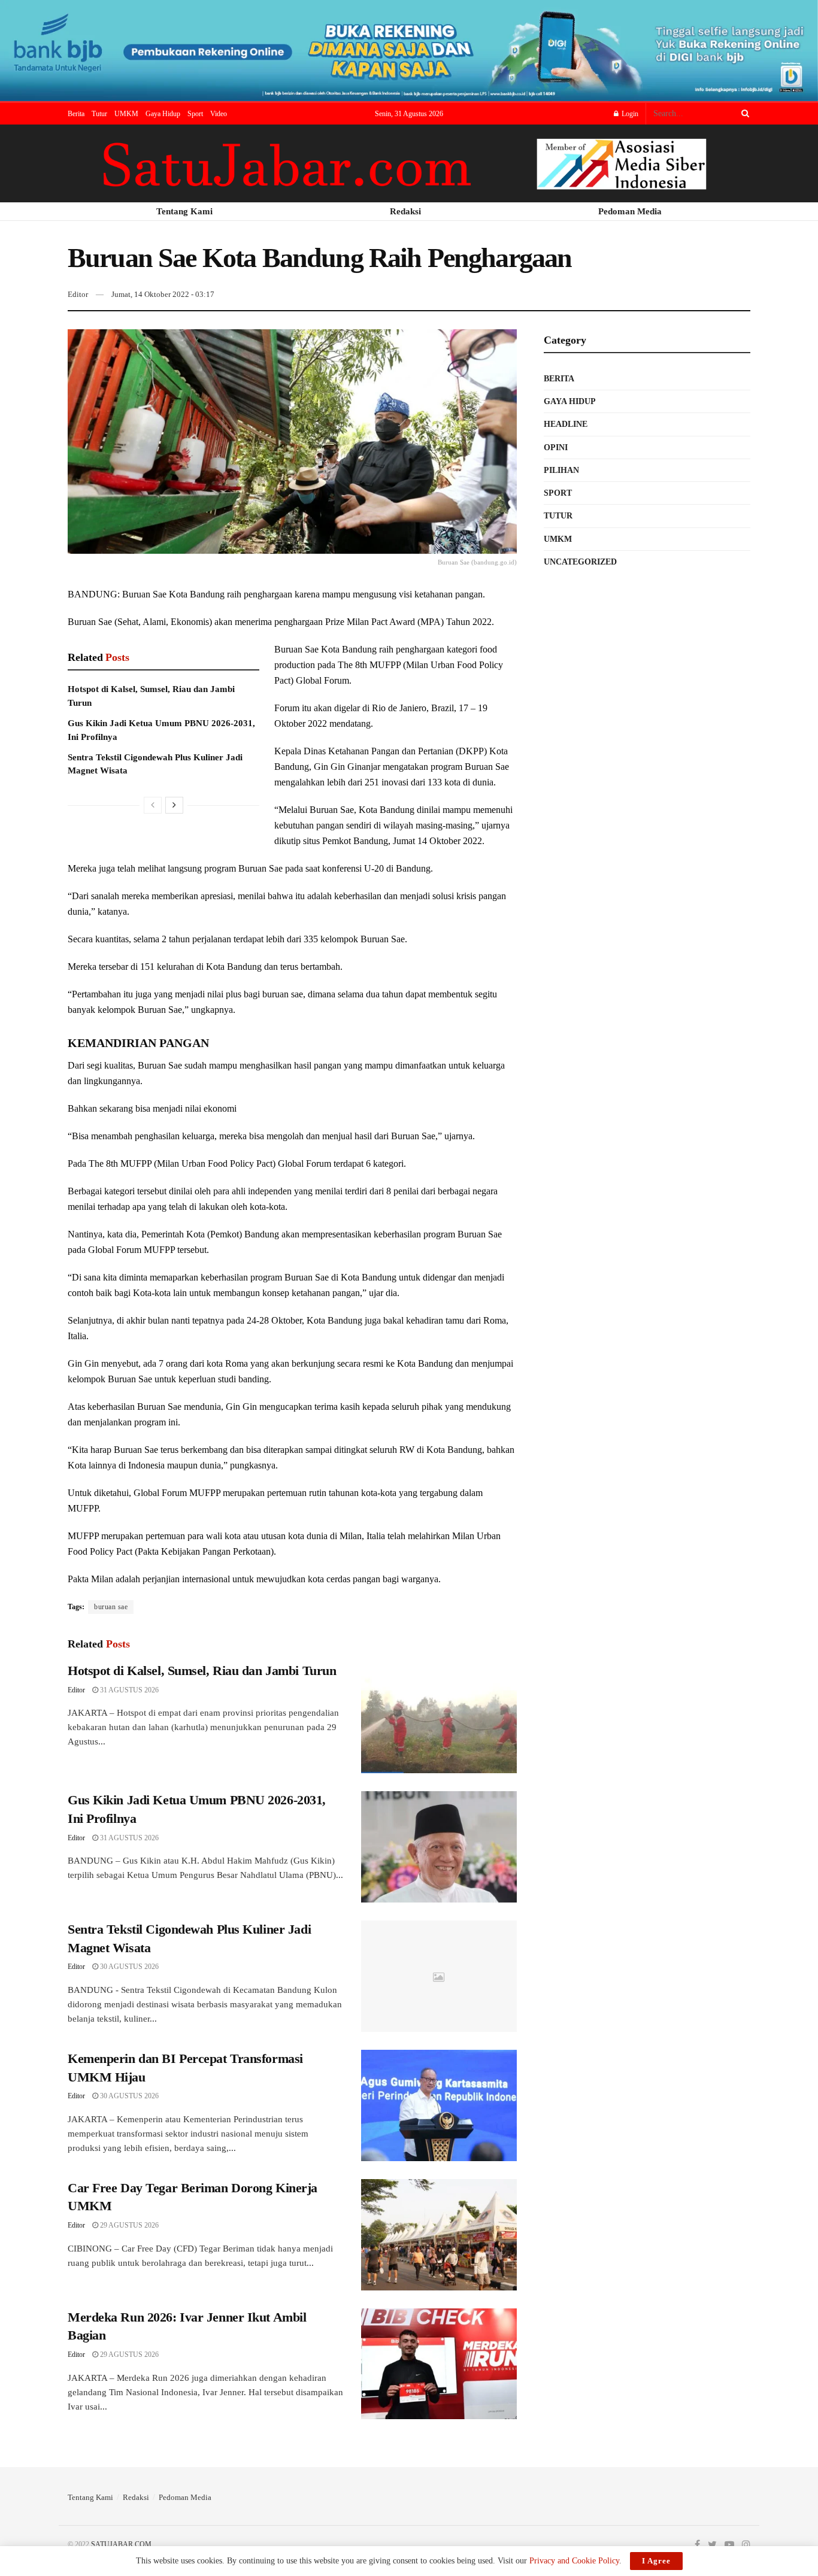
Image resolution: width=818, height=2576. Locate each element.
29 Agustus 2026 (128, 2225)
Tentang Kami (90, 2497)
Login (629, 114)
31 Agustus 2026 (128, 1690)
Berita (76, 114)
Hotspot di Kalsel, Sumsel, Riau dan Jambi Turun (202, 1671)
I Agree (656, 2561)
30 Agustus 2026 (128, 1967)
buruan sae (111, 1607)
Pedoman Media (185, 2497)
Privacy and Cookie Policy (574, 2561)
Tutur (99, 114)
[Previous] (153, 805)
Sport (195, 114)
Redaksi (136, 2497)
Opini (556, 447)
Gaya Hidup (163, 114)
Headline (566, 424)
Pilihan (561, 470)
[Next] (174, 805)
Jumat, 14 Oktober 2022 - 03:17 (163, 294)
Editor (78, 294)
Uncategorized (580, 562)
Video (219, 114)
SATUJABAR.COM (121, 2544)
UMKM (126, 114)
